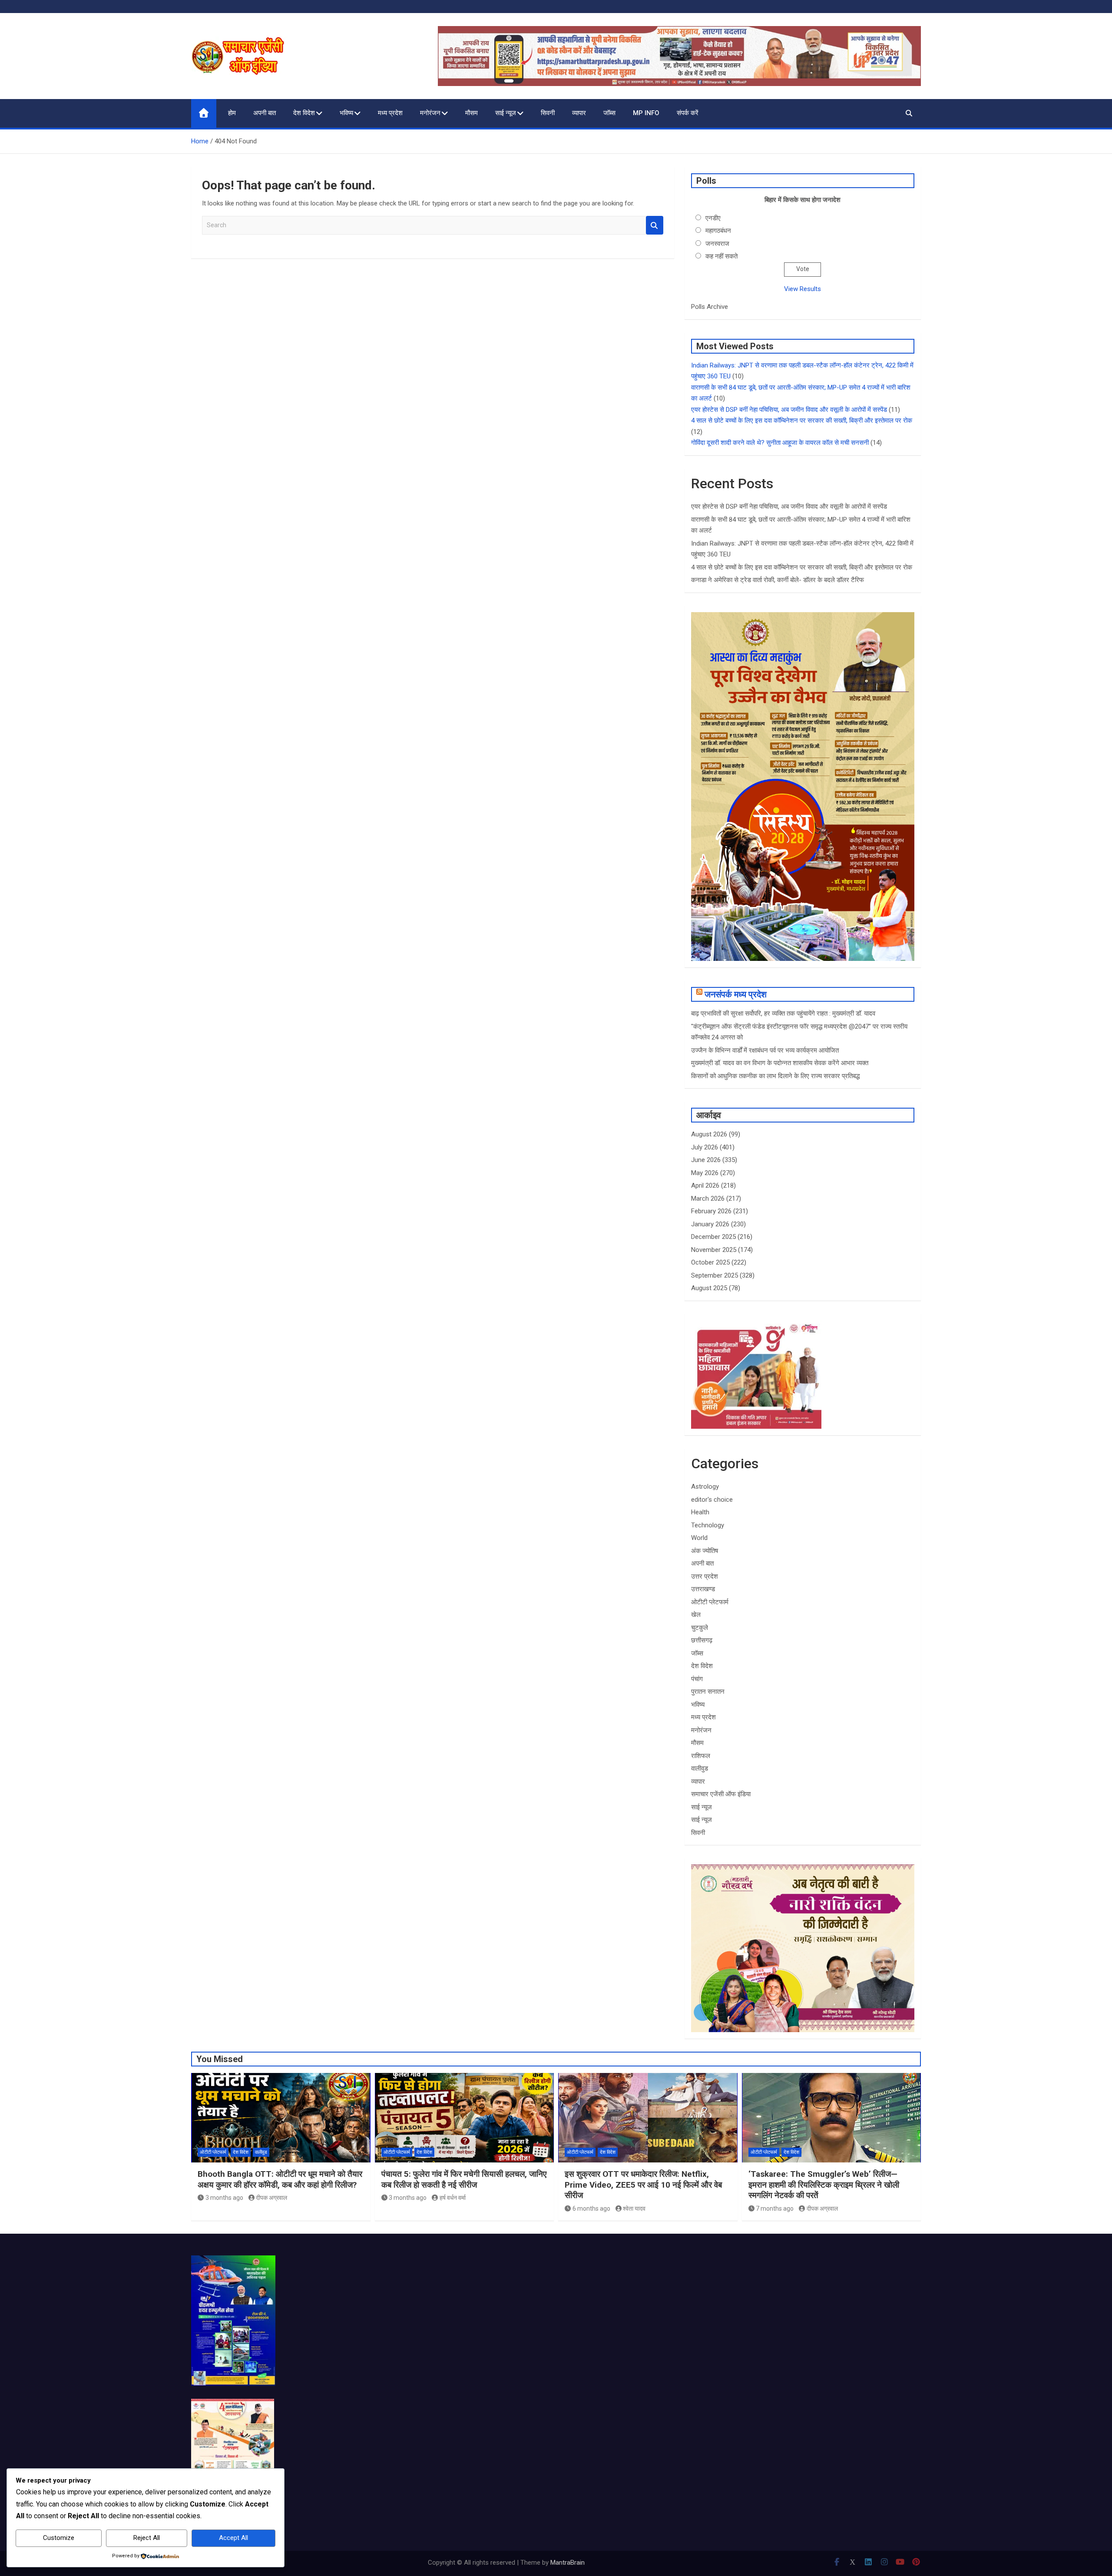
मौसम (472, 113)
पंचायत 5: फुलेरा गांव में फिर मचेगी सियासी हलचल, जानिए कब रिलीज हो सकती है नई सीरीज (464, 2179)
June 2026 (706, 1160)
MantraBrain (568, 2563)
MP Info (646, 113)
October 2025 (710, 1262)
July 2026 (705, 1147)
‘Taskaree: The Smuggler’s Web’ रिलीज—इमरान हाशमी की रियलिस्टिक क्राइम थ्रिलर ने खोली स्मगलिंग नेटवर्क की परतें (824, 2185)
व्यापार (579, 113)
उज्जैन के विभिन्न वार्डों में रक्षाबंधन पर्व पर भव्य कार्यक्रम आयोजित (765, 1050)
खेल (696, 1615)
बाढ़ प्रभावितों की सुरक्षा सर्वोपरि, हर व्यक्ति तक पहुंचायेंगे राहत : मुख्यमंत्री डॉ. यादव (783, 1013)
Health (700, 1512)
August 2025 (709, 1288)
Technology (708, 1525)
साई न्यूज (506, 113)
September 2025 (715, 1275)
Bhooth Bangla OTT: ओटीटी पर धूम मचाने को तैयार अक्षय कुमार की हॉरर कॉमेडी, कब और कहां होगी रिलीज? (280, 2179)
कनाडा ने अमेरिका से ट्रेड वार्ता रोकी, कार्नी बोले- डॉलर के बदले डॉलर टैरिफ (778, 580)
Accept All (233, 2538)
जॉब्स (609, 113)
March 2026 (708, 1199)
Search (655, 225)
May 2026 (705, 1173)
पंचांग (697, 1679)
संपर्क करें (688, 113)
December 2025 (713, 1237)
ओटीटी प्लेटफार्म (710, 1602)
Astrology (705, 1487)
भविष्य (346, 113)
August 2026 (709, 1134)
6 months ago (591, 2208)
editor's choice (712, 1500)
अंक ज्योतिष (705, 1551)
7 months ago (775, 2208)
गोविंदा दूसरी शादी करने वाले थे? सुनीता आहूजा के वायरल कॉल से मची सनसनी (780, 443)
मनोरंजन (430, 113)
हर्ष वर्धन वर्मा (453, 2198)
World (699, 1538)
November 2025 (714, 1250)
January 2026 (710, 1224)
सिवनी (548, 113)
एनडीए (713, 218)
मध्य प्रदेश (390, 113)
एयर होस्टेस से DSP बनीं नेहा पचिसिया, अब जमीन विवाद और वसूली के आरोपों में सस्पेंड (789, 410)
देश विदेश (304, 113)
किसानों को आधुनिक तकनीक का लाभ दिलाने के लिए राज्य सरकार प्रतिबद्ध (775, 1076)
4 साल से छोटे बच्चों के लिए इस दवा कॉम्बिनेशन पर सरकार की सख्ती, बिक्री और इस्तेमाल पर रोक (802, 421)
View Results (803, 289)
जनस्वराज (717, 244)
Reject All (147, 2538)
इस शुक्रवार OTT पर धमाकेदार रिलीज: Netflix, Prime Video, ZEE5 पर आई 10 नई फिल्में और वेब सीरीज (643, 2185)
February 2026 (711, 1211)
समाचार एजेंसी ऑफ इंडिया (721, 1794)
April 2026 (705, 1185)
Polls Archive (710, 307)
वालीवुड (700, 1768)
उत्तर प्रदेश (705, 1576)
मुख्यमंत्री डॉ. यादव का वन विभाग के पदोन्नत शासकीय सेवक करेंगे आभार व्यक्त (780, 1063)
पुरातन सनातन (708, 1692)
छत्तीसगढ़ (702, 1640)
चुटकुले (700, 1628)
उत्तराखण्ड (703, 1589)
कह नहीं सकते (721, 256)
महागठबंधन (718, 231)
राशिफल (701, 1756)
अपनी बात (265, 113)
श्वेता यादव (634, 2208)
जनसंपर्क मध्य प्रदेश (736, 994)
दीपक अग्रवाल (271, 2198)
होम (232, 113)
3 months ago (224, 2198)
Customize (59, 2538)
